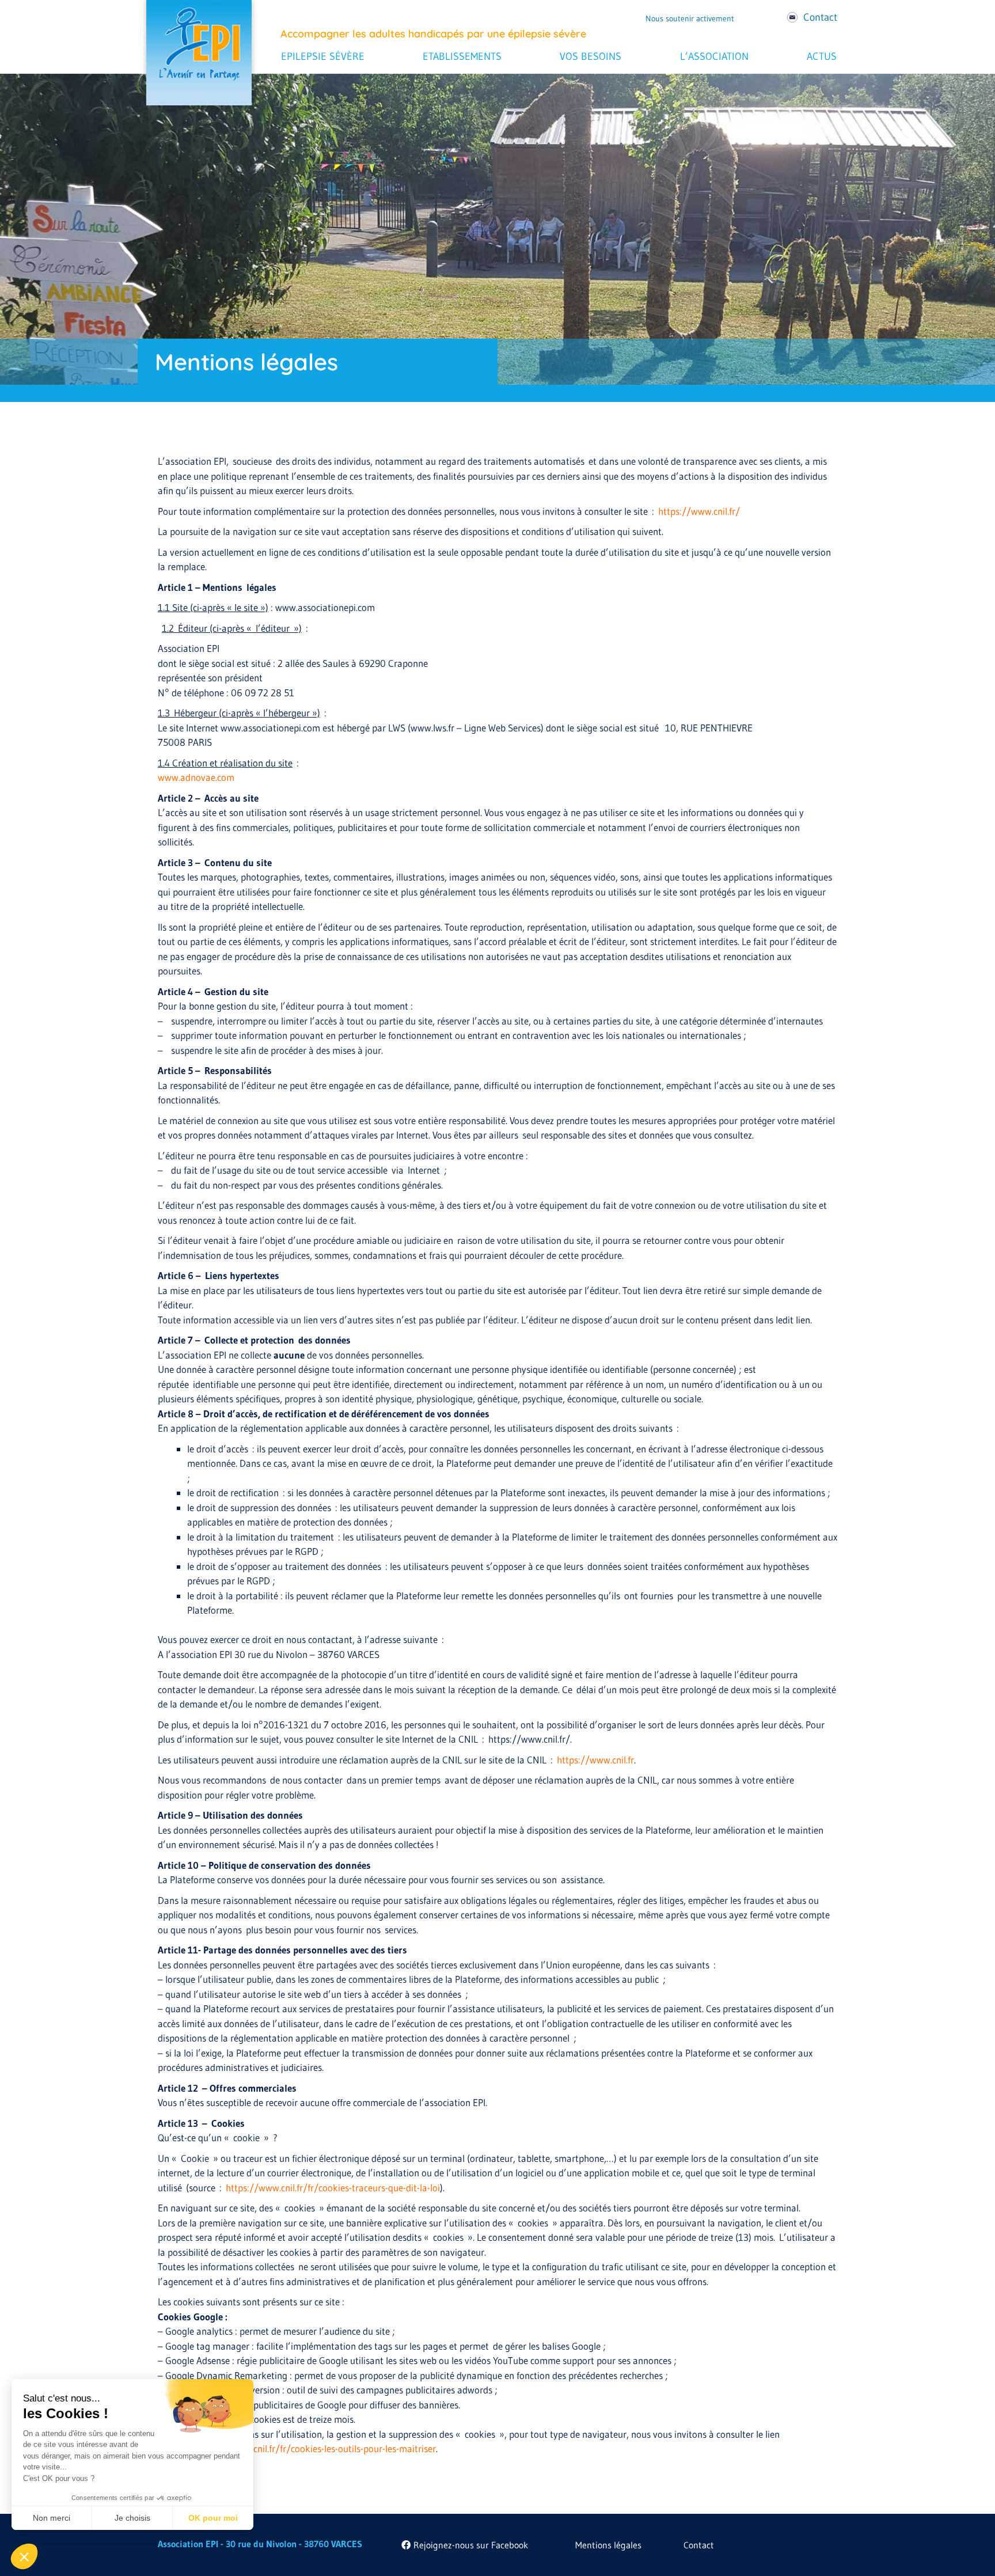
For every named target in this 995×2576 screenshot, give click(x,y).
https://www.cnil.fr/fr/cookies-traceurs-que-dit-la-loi (333, 2188)
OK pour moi (213, 2518)
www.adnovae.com (196, 777)
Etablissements (462, 56)
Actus (822, 56)
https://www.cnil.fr (595, 1760)
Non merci (52, 2518)
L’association (714, 56)
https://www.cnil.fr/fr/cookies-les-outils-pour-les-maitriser (317, 2448)
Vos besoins (590, 56)
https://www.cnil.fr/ (699, 511)
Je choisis (132, 2518)
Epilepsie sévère (323, 56)
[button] (24, 2556)
